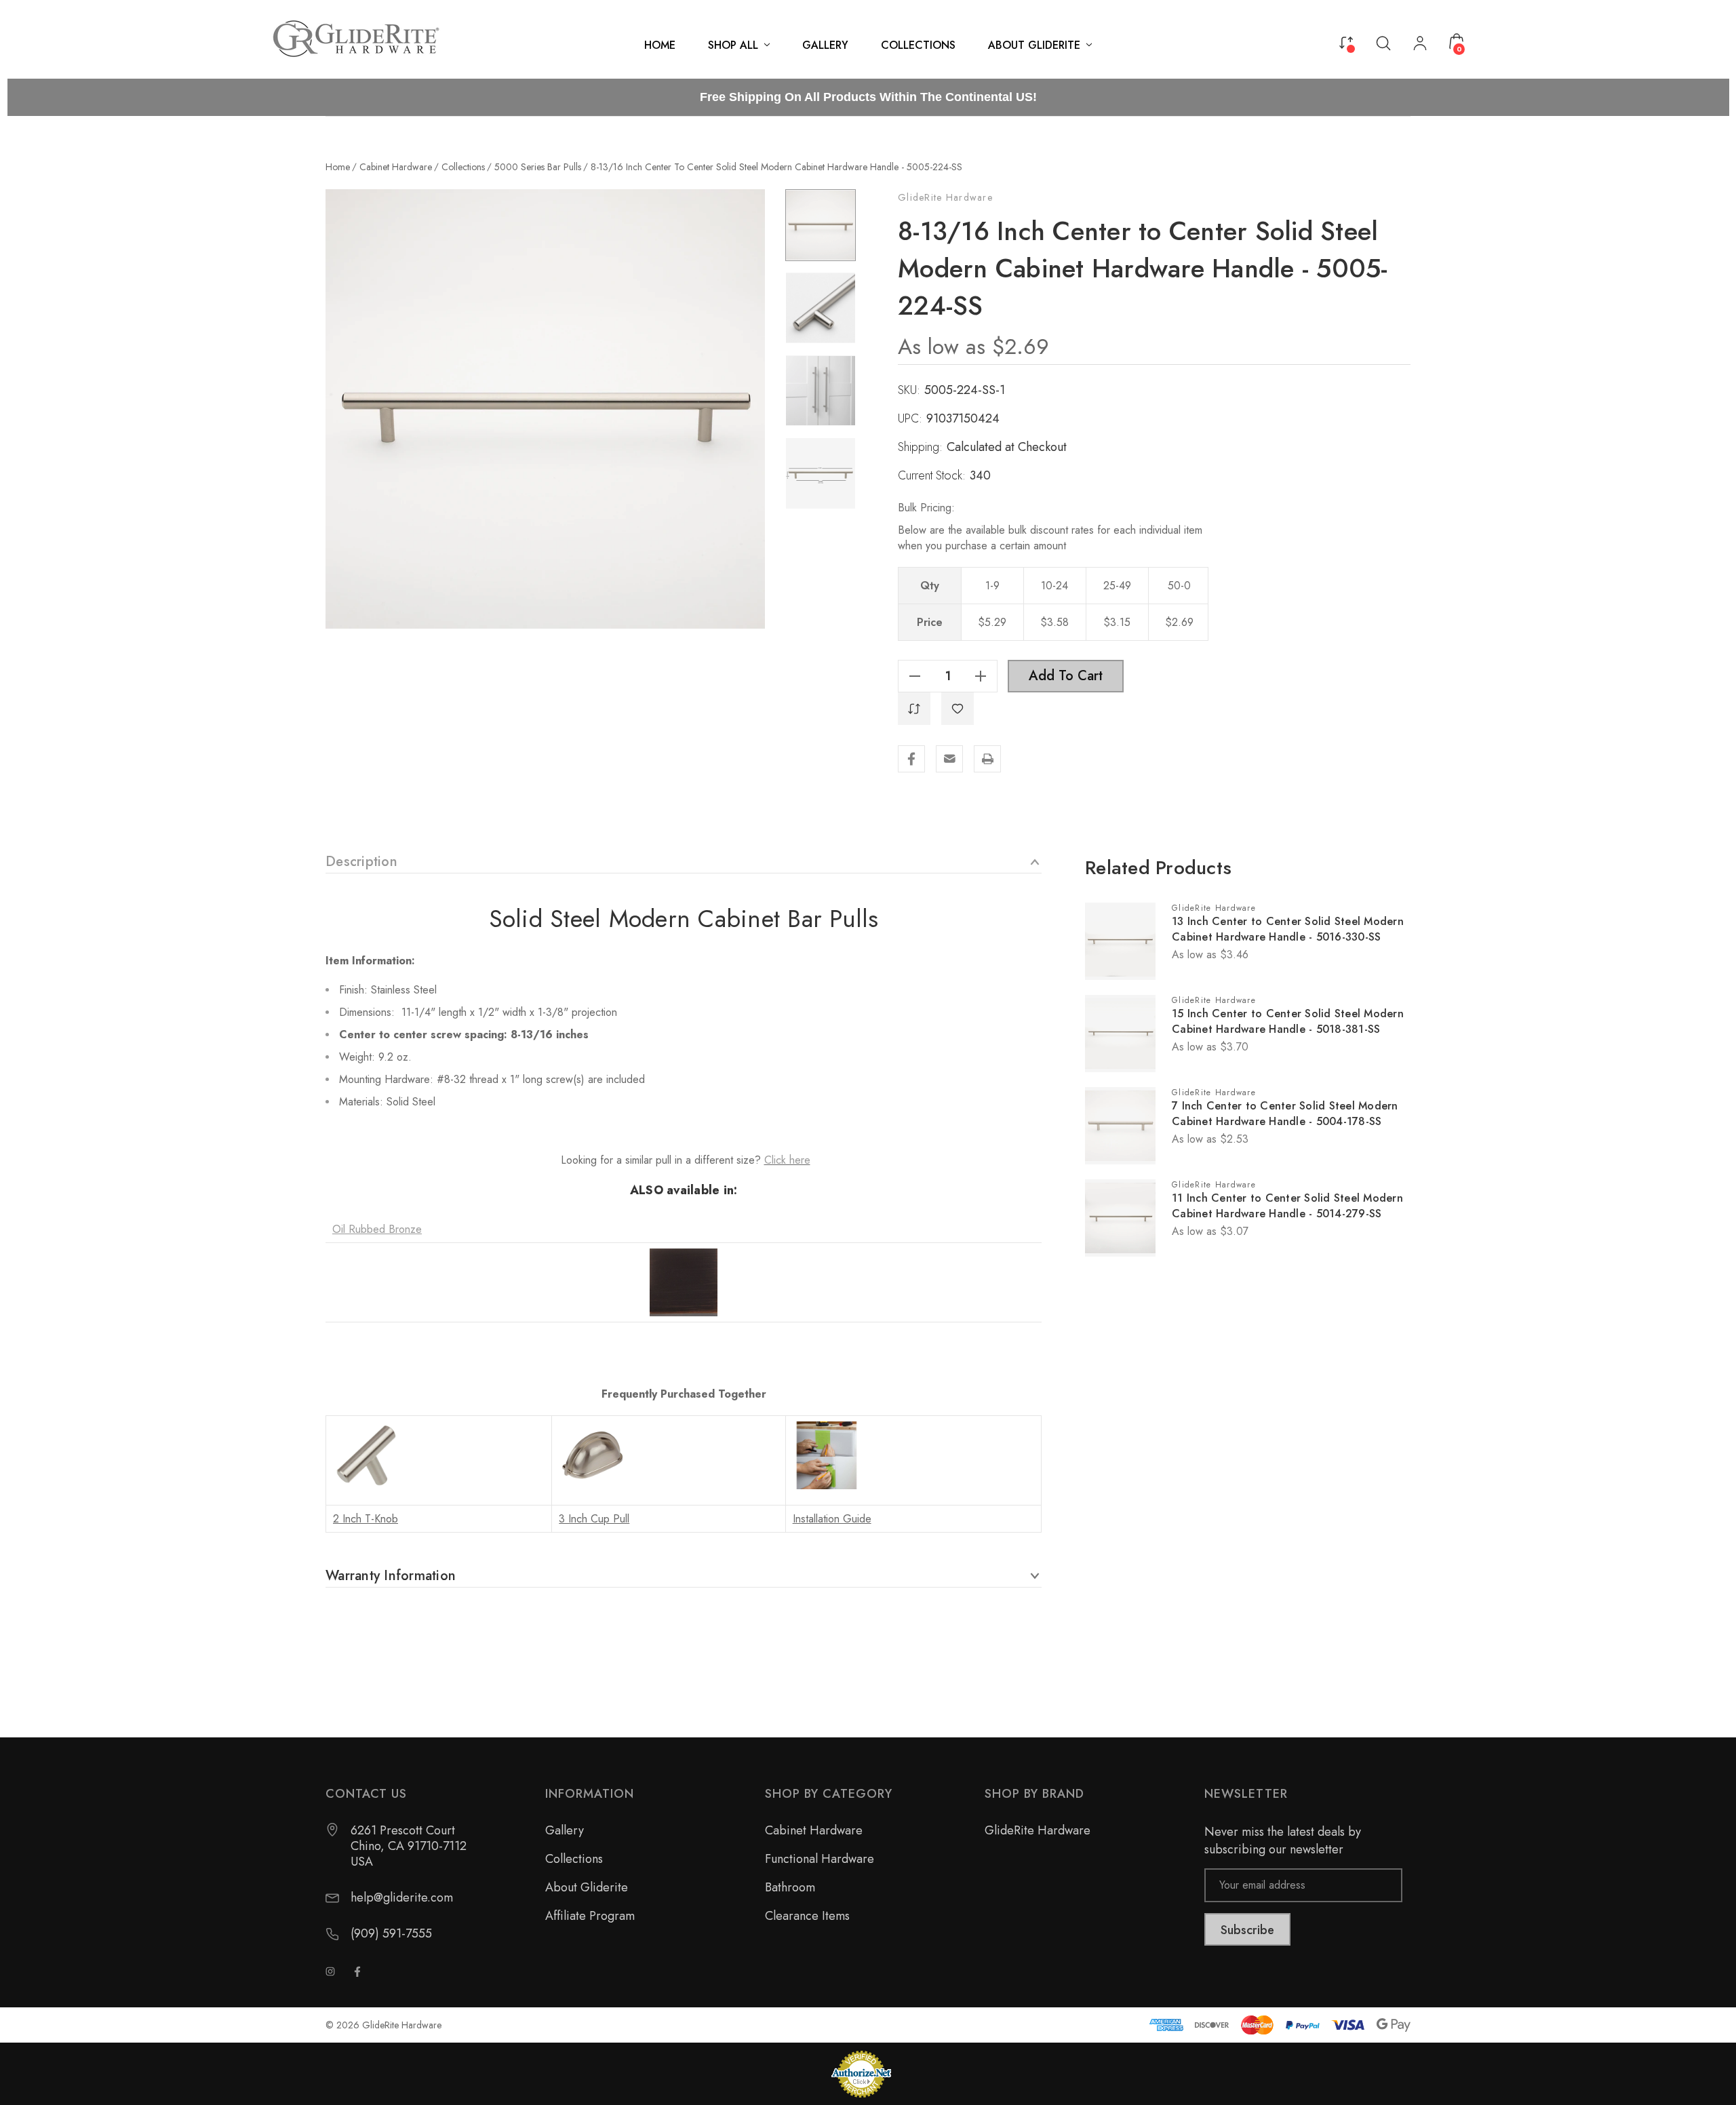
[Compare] (1346, 41)
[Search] (1383, 42)
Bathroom (790, 1887)
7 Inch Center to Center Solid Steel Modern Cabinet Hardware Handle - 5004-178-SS (1285, 1114)
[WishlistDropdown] (958, 709)
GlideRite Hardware (945, 197)
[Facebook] (911, 759)
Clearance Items (807, 1916)
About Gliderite (587, 1887)
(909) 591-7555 (391, 1934)
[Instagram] (330, 1971)
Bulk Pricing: (926, 508)
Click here (787, 1160)
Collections (574, 1859)
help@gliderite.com (402, 1898)
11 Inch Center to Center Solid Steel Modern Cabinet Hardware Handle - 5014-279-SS (1287, 1206)
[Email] (949, 759)
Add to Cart (1066, 676)
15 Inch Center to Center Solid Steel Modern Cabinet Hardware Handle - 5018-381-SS (1288, 1021)
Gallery (565, 1830)
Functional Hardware (820, 1859)
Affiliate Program (590, 1916)
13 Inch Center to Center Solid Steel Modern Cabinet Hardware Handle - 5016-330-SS (1288, 929)
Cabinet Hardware (814, 1830)
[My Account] (1420, 45)
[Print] (987, 759)
